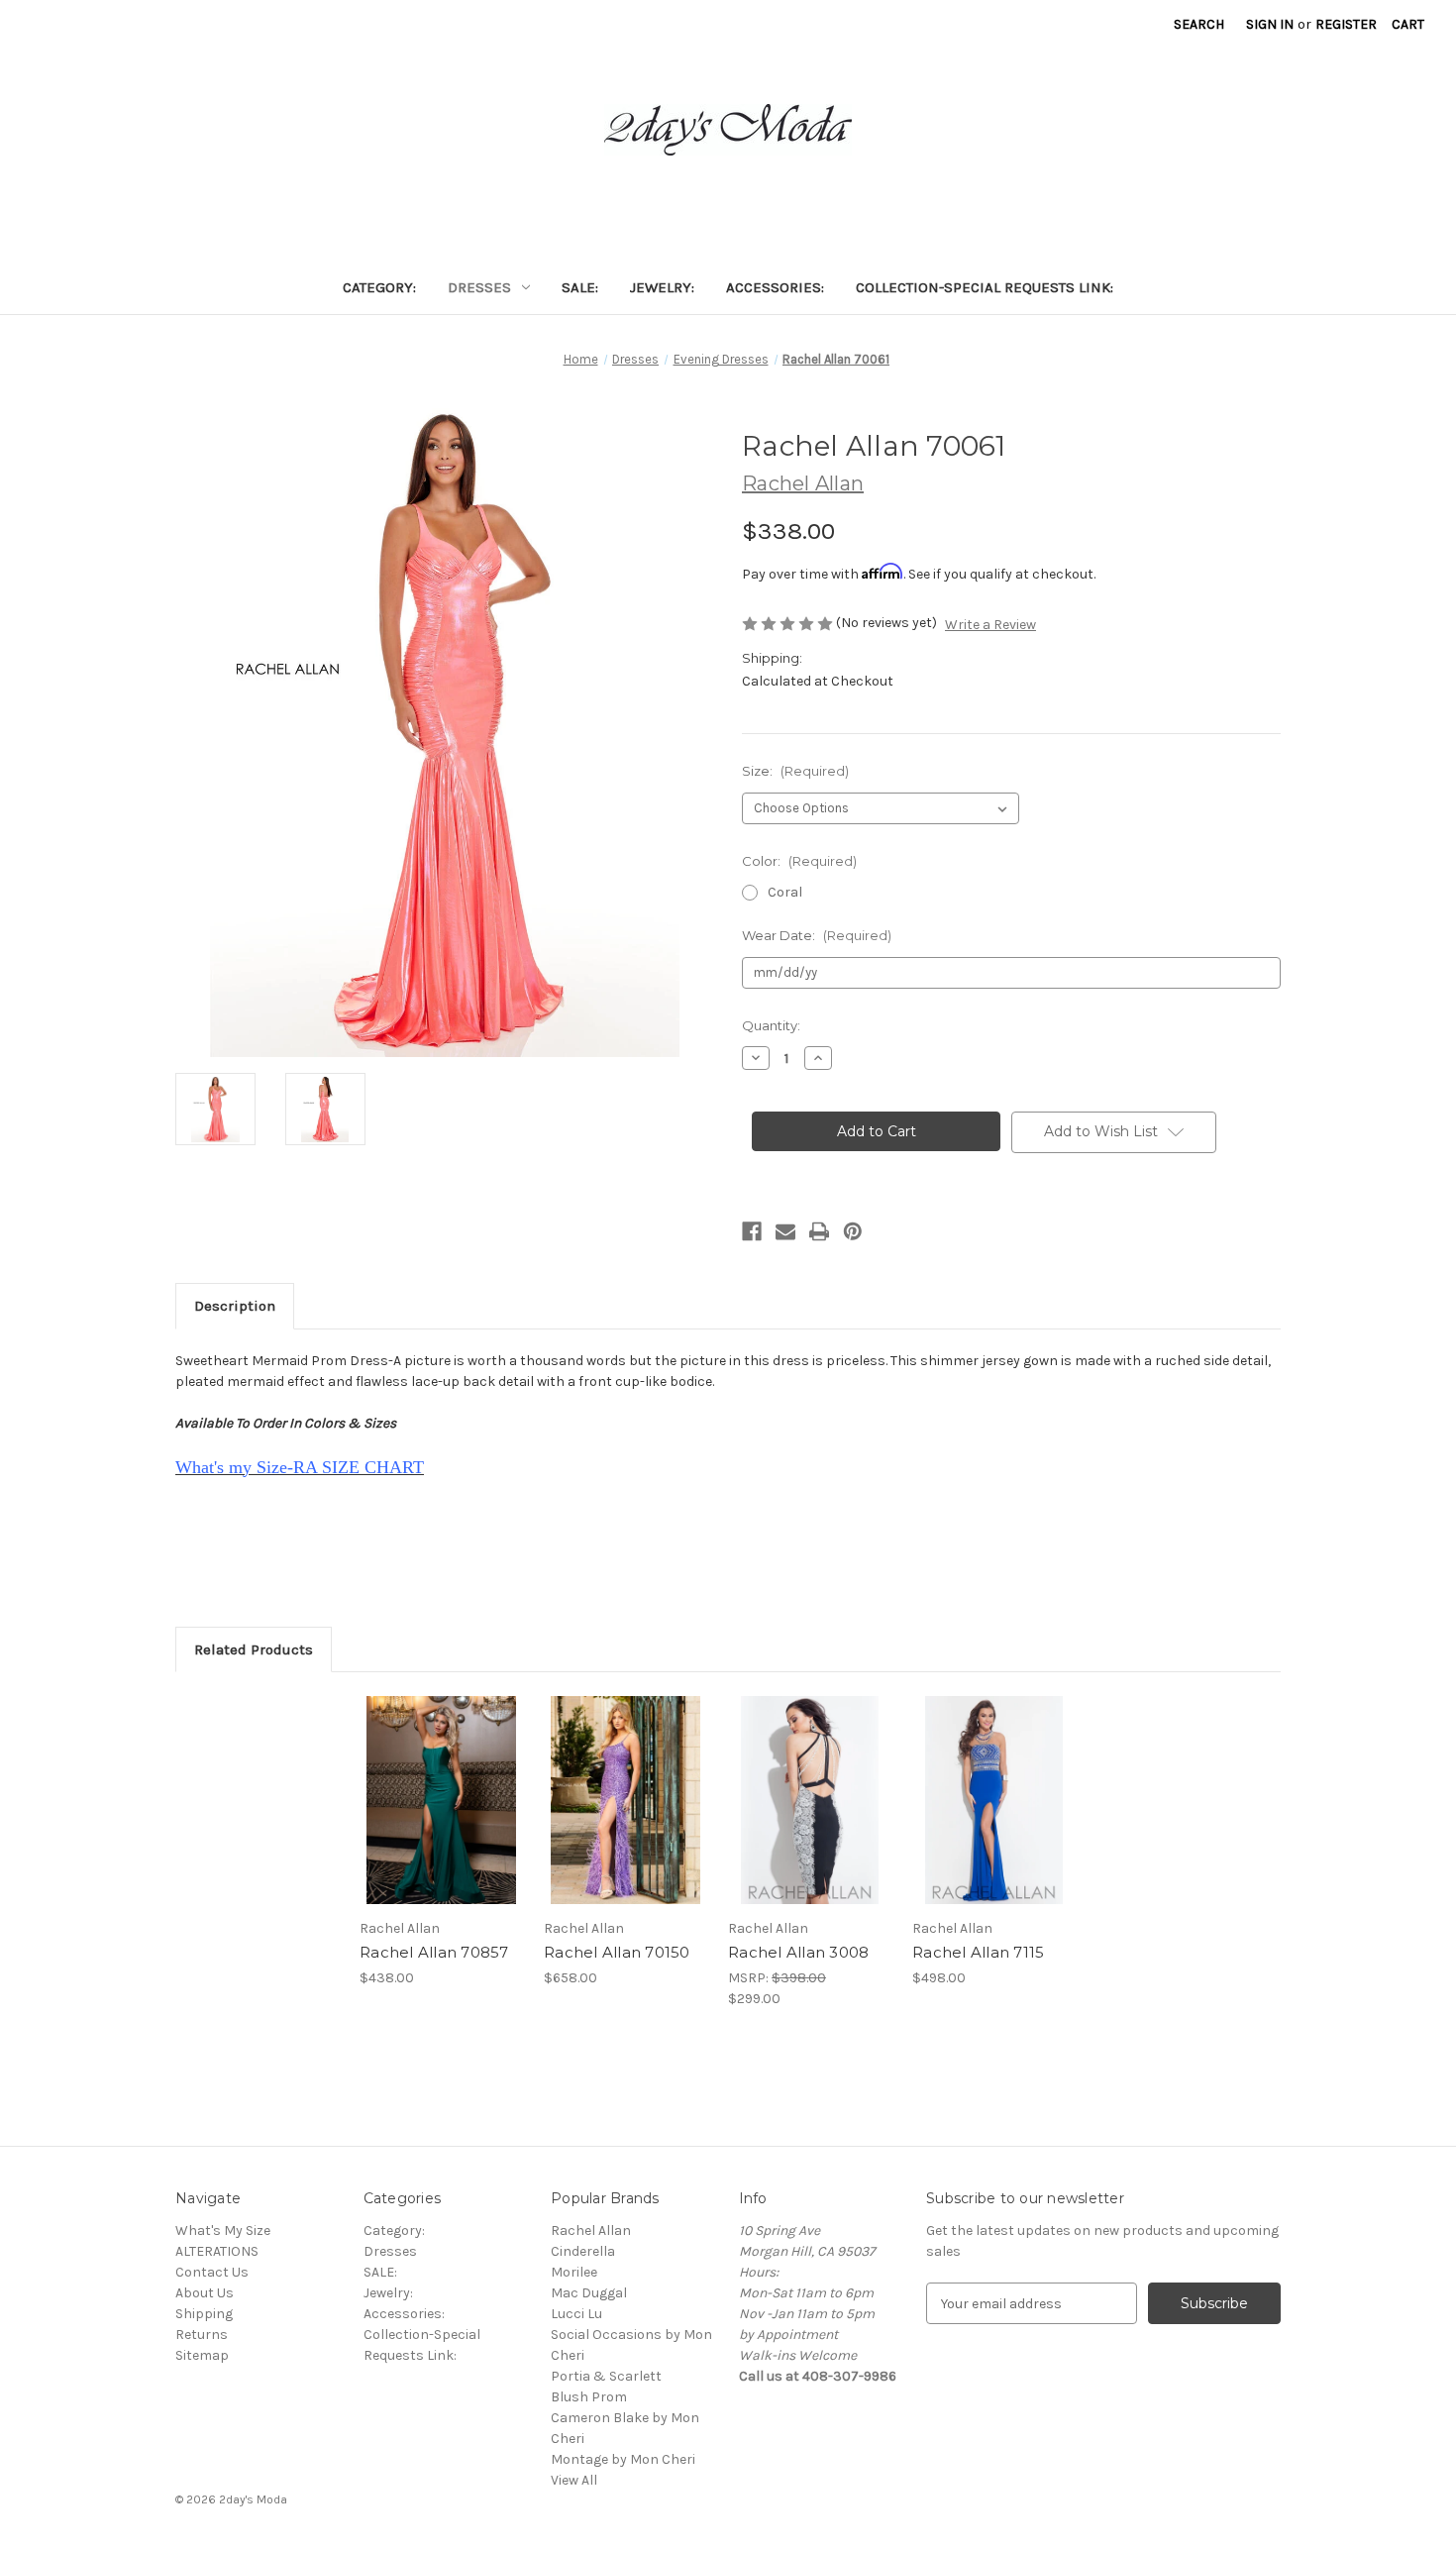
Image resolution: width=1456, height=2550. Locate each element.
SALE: (580, 287)
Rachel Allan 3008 (798, 1952)
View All (574, 2480)
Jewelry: (662, 287)
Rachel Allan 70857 (434, 1952)
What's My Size (223, 2231)
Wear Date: (817, 935)
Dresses (479, 287)
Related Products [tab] (254, 1649)
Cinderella (583, 2251)
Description (235, 1306)
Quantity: (771, 1025)
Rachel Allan (591, 2231)
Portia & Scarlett (606, 2376)
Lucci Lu (576, 2314)
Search (1199, 24)
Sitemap (202, 2355)
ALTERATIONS (217, 2251)
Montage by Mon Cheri (623, 2459)
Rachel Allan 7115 (978, 1952)
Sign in (1270, 24)
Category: (379, 287)
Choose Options (442, 1818)
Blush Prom (589, 2397)
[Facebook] (752, 1231)
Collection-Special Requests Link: (985, 287)
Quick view (425, 1783)
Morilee (574, 2272)
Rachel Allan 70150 (617, 1952)
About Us (205, 2293)
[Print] (819, 1231)
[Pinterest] (853, 1231)
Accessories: (775, 287)
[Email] (785, 1231)
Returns (202, 2335)
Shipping (204, 2314)
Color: (799, 861)
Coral (785, 892)
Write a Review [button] (990, 625)
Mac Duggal (589, 2293)
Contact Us (212, 2272)
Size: (795, 771)
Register (1346, 24)
